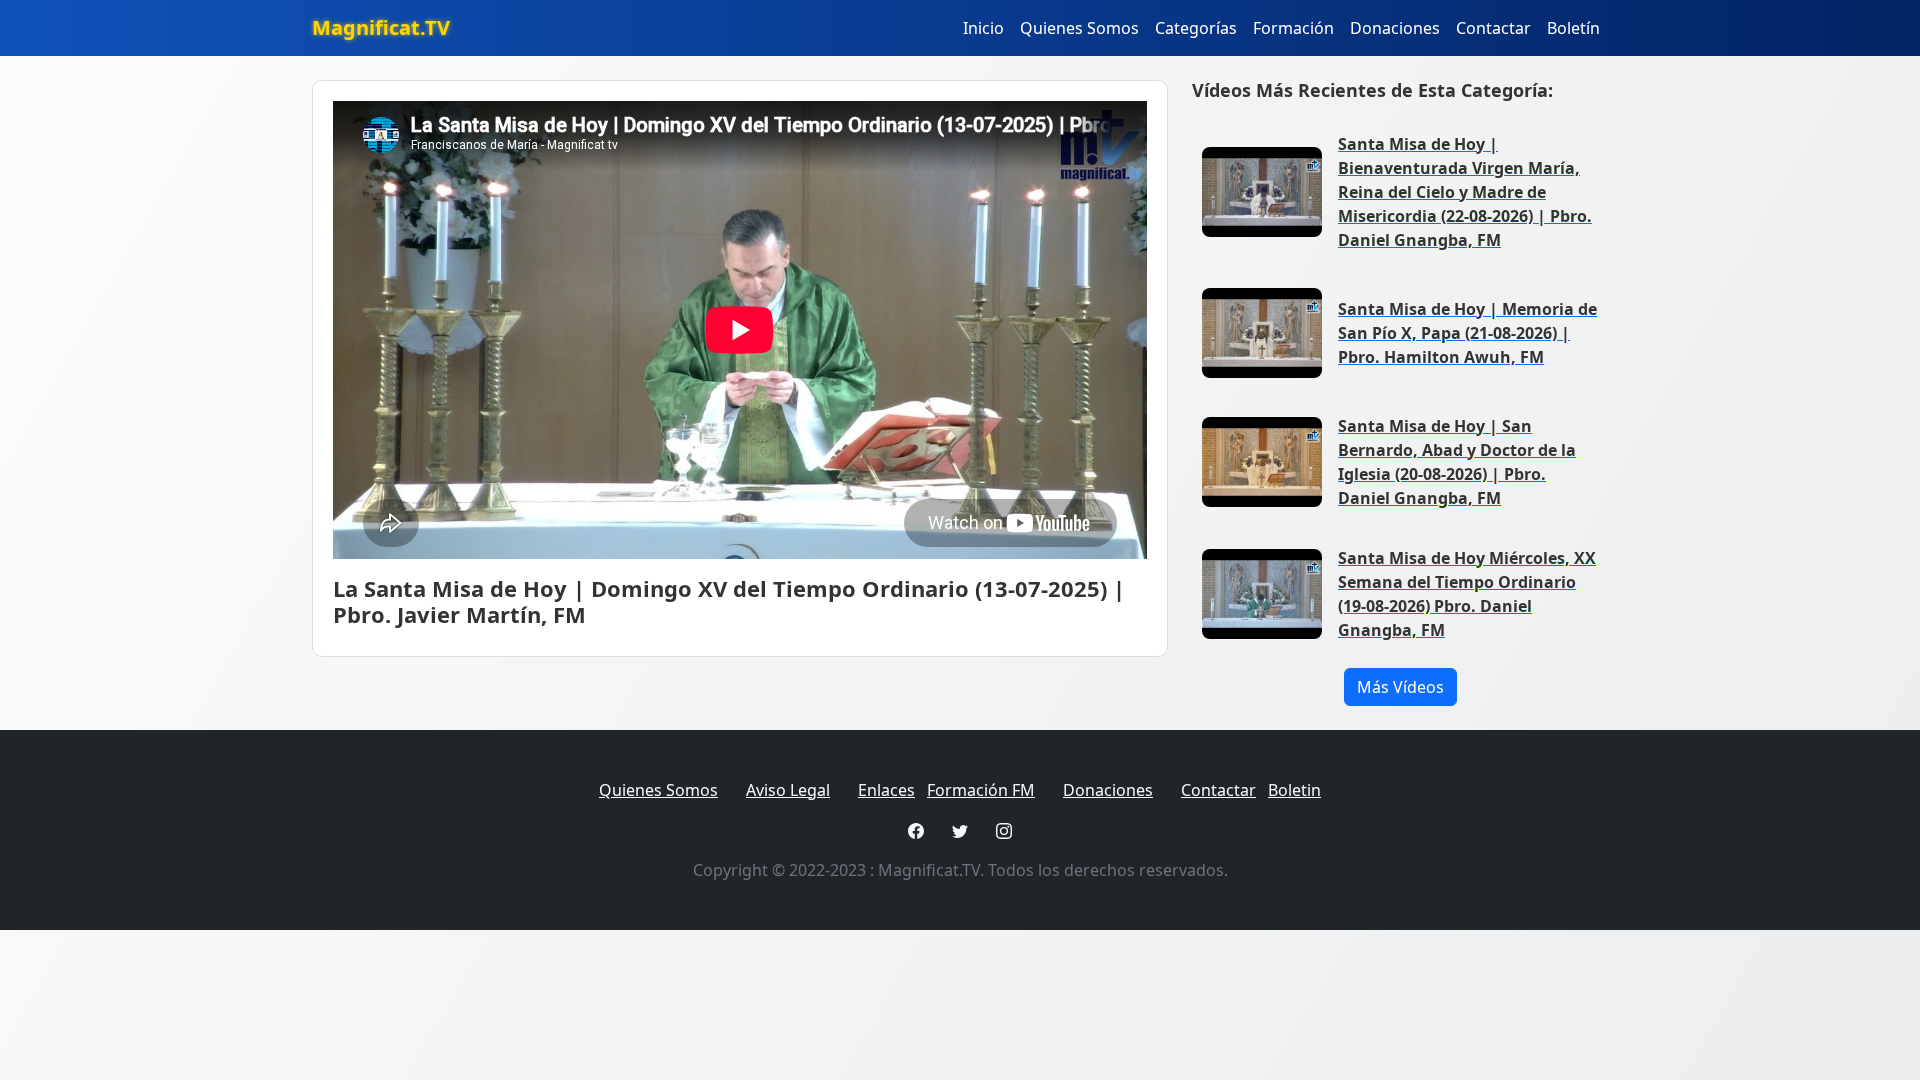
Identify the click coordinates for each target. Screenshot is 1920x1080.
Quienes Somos (1079, 28)
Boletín (1573, 28)
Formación (1293, 28)
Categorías (1196, 28)
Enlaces (886, 790)
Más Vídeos (1400, 687)
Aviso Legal (788, 790)
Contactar (1493, 28)
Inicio (983, 28)
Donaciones (1395, 28)
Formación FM (981, 790)
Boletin (1294, 790)
